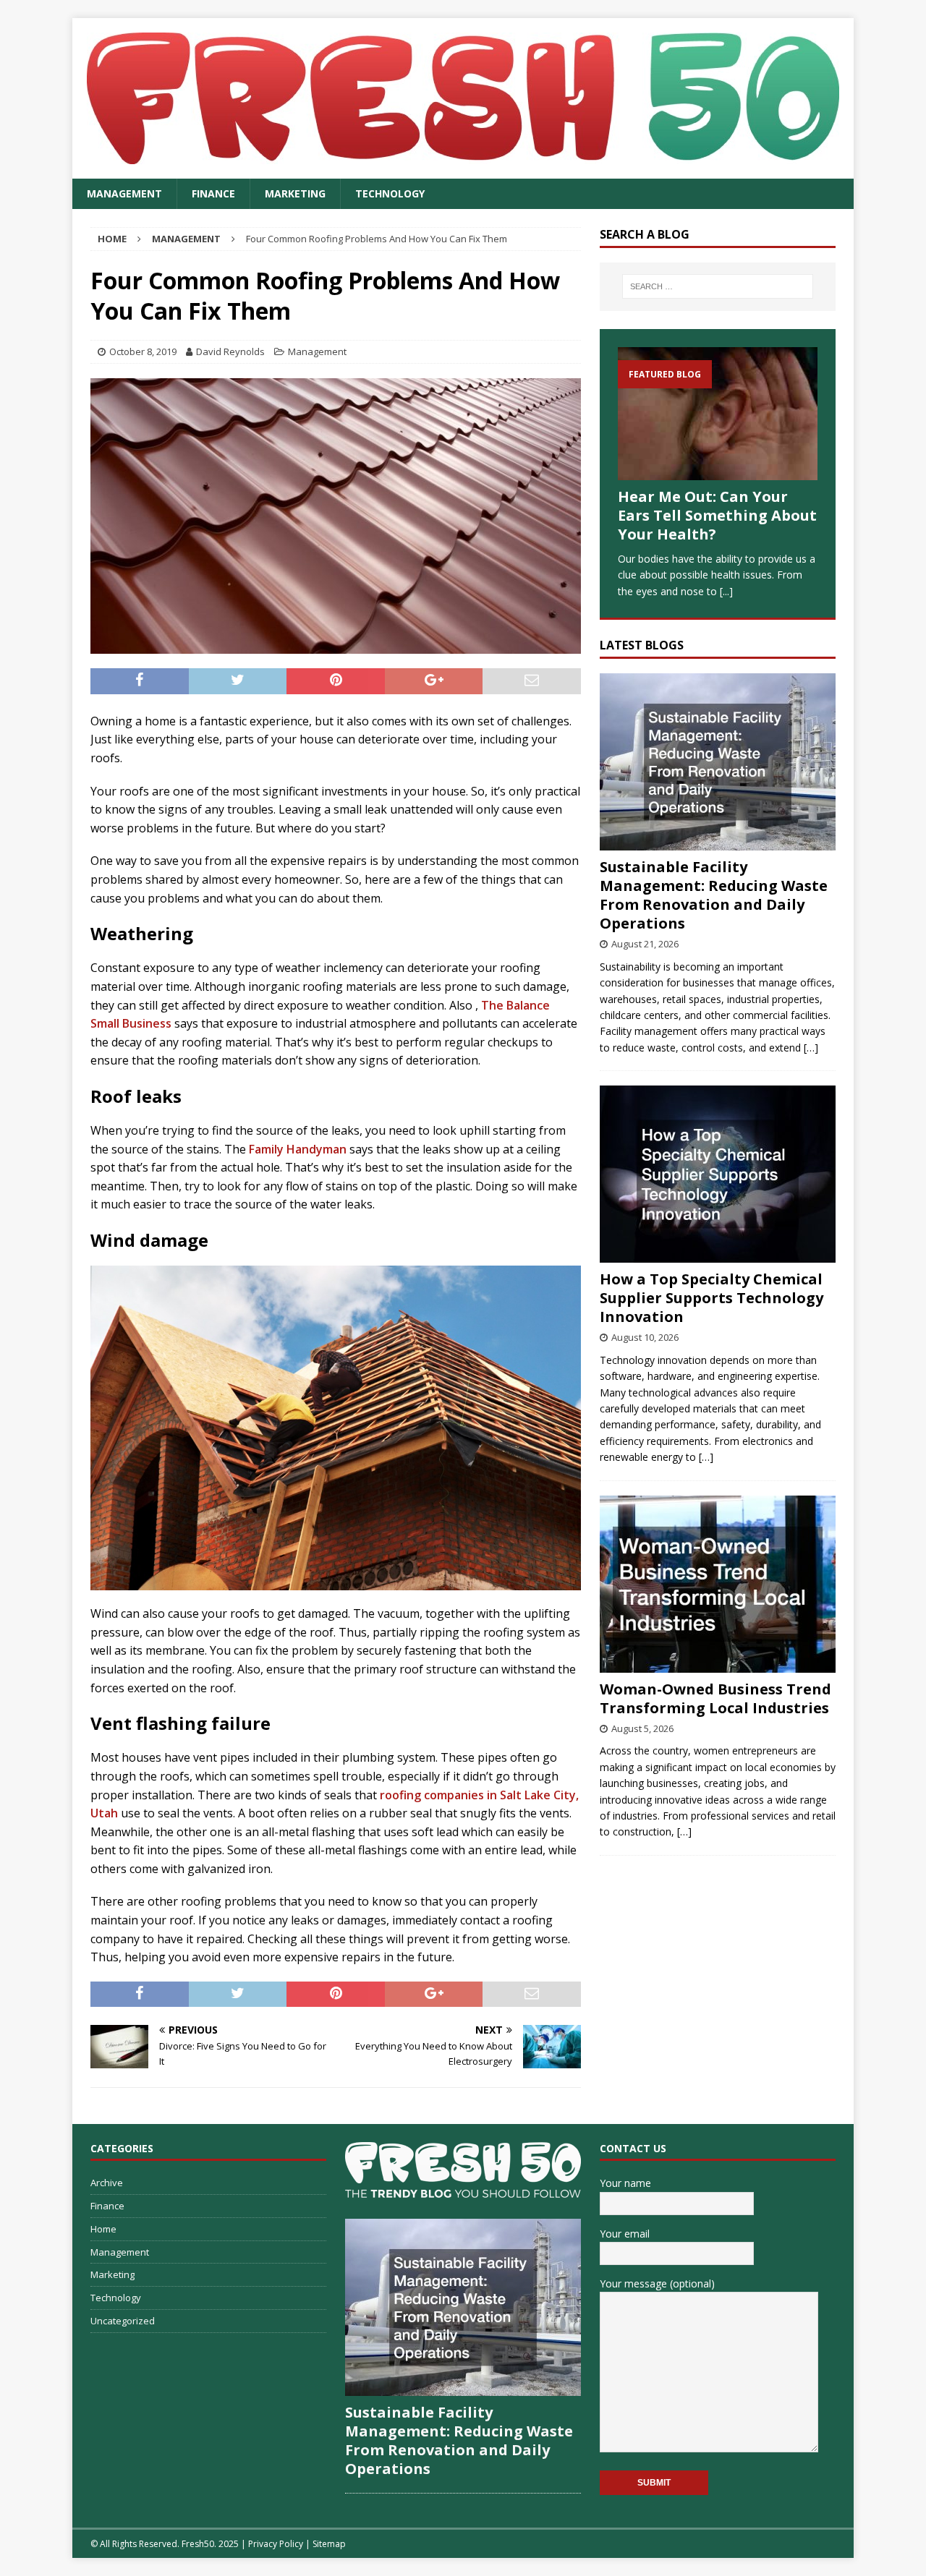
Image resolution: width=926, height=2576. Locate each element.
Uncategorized (123, 2321)
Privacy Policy (276, 2544)
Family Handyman (298, 1149)
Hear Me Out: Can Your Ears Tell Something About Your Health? (717, 515)
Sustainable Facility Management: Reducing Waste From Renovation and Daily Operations (714, 895)
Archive (107, 2183)
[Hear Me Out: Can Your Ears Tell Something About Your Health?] (718, 414)
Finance (213, 193)
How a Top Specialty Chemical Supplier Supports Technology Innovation (712, 1298)
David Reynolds (230, 351)
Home (103, 2229)
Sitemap (329, 2544)
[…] (811, 1048)
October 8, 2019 (143, 351)
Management (124, 193)
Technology (390, 193)
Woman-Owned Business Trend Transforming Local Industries (715, 1698)
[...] (726, 591)
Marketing (295, 193)
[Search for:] (718, 286)
